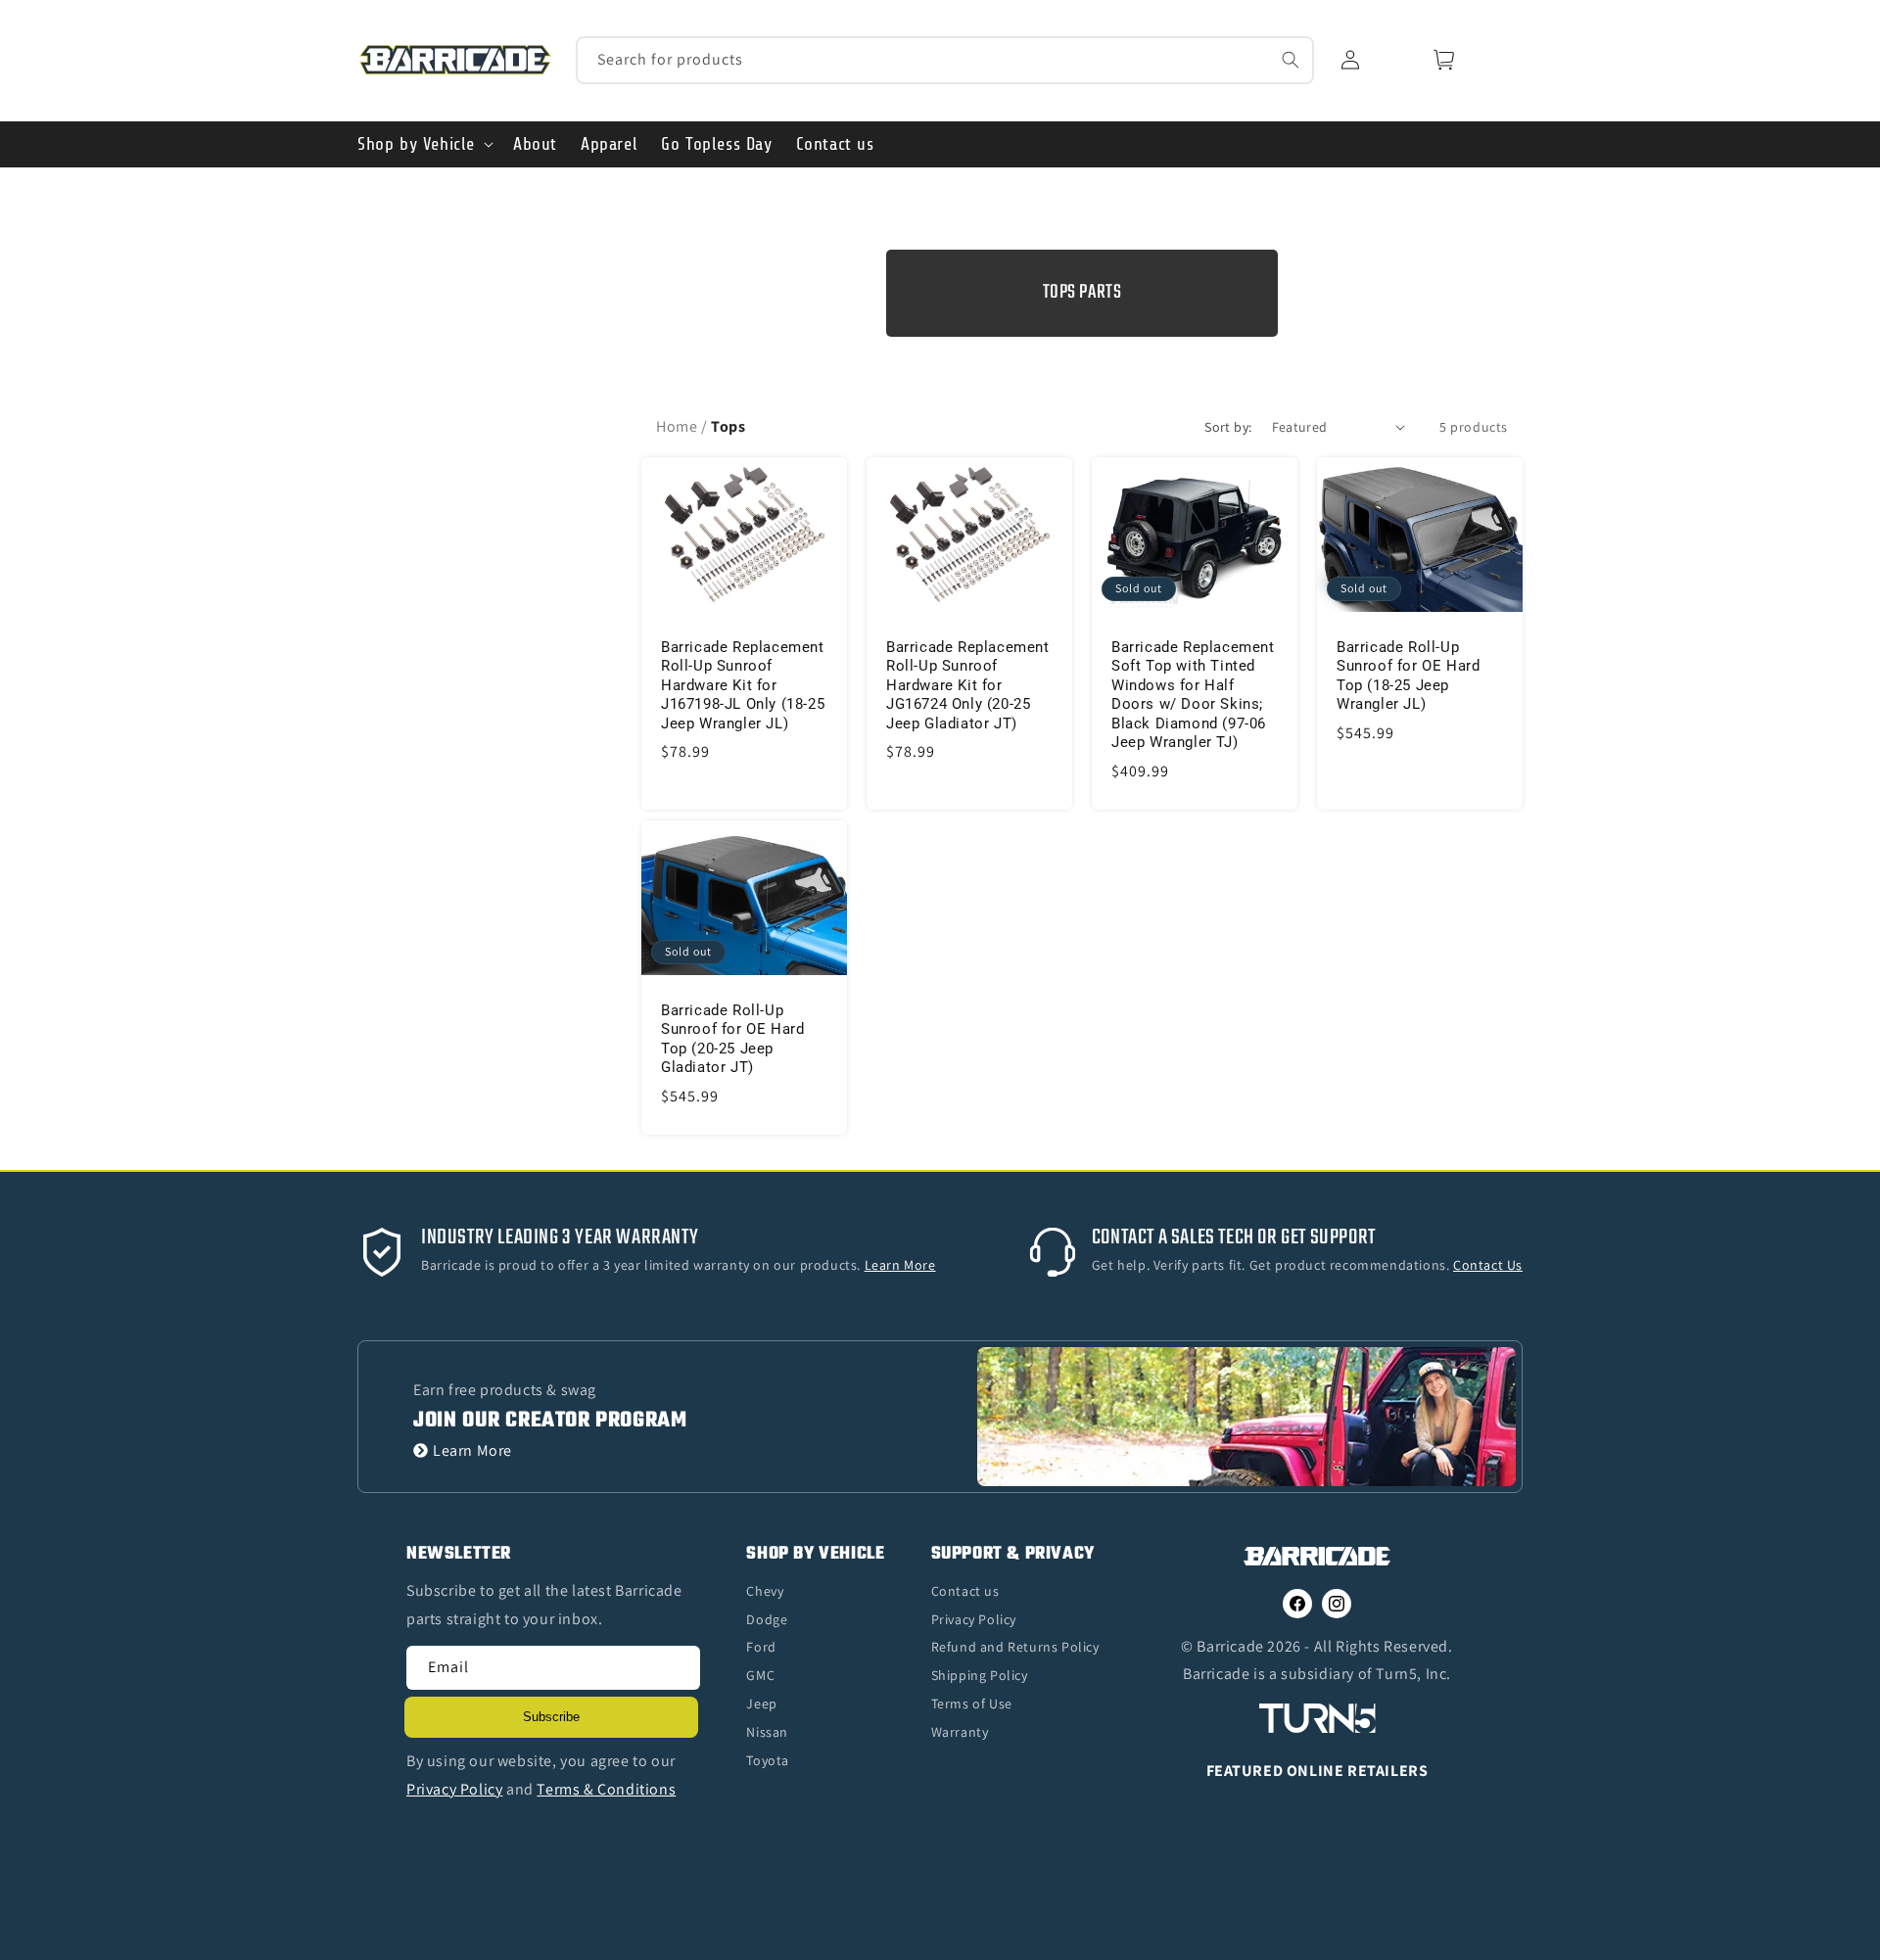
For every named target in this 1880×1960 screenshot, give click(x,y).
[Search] (1291, 60)
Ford (761, 1647)
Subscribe (551, 1717)
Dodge (767, 1619)
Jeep (761, 1703)
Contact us (965, 1591)
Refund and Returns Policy (1015, 1647)
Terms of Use (972, 1703)
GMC (760, 1675)
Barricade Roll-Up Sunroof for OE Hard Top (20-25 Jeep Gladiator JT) (732, 1039)
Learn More (472, 1450)
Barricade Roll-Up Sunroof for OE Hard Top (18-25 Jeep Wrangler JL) (1408, 675)
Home (677, 426)
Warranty (960, 1732)
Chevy (765, 1591)
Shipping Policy (980, 1675)
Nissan (767, 1732)
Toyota (768, 1760)
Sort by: (1228, 427)
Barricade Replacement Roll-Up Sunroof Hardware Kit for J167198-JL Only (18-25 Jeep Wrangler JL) (743, 684)
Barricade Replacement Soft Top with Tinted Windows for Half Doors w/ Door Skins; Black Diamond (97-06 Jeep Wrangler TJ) (1193, 694)
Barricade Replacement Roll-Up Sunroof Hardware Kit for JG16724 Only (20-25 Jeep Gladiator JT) (968, 684)
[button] (423, 144)
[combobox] (945, 60)
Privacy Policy (974, 1619)
